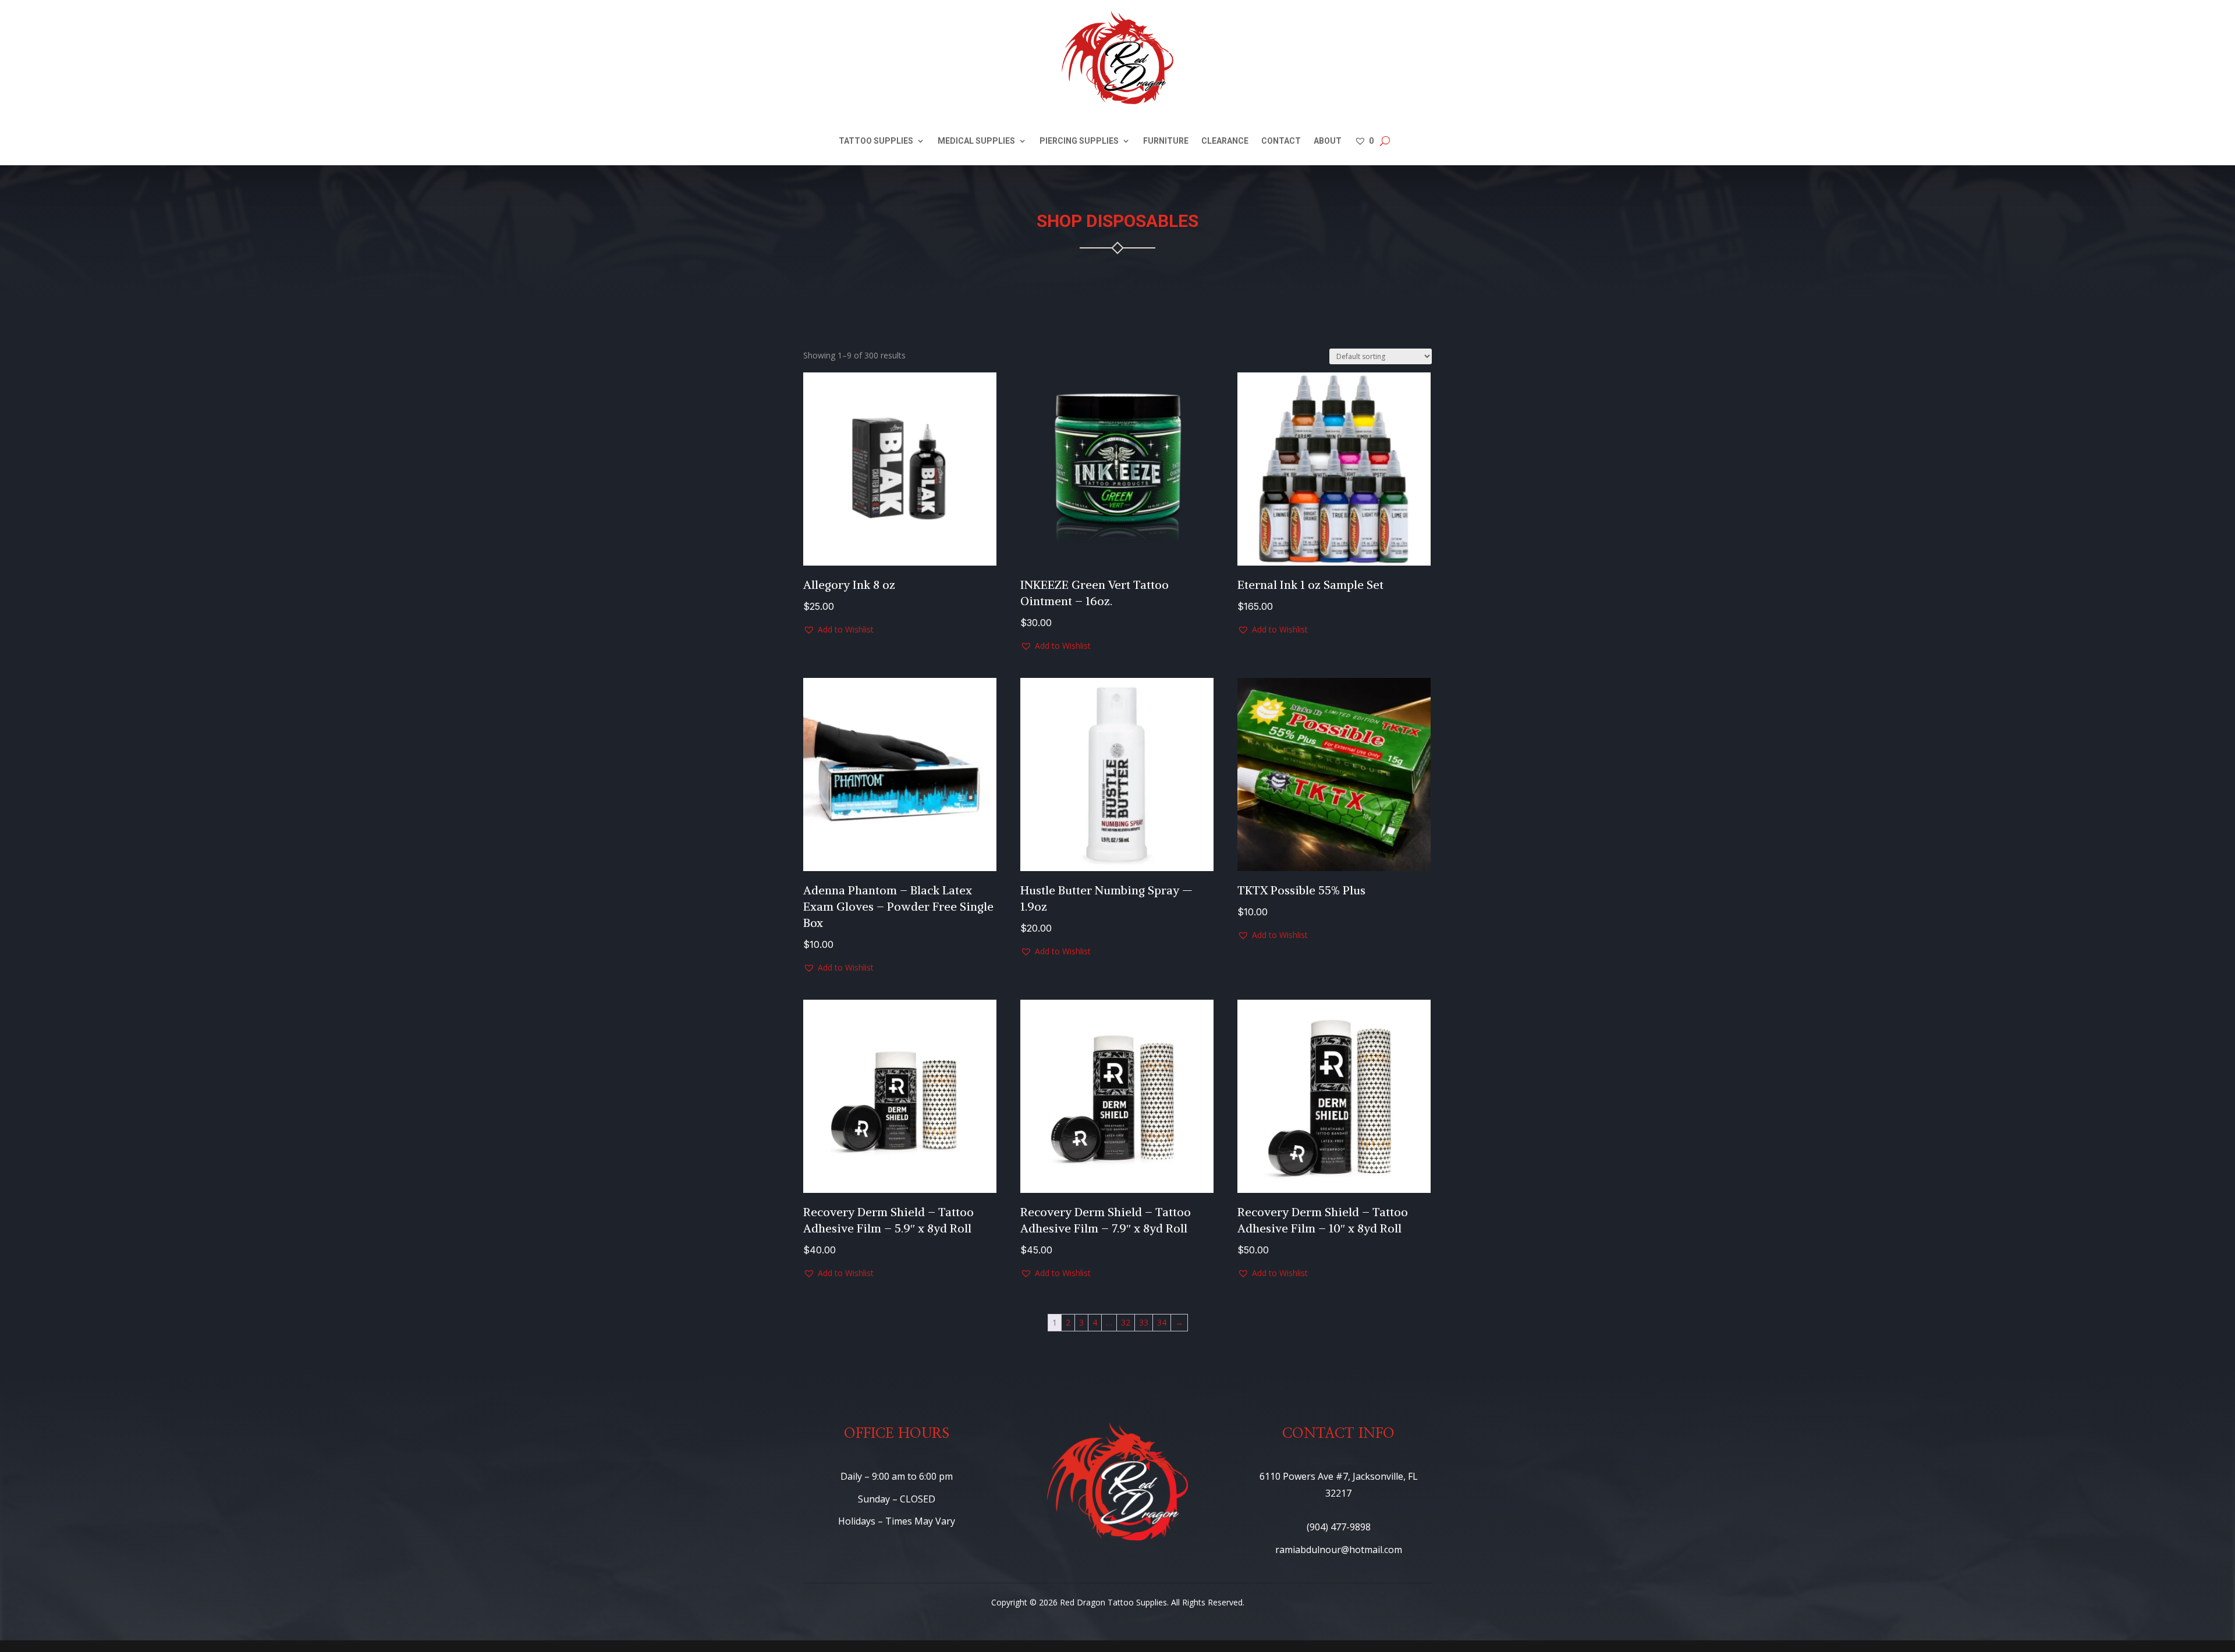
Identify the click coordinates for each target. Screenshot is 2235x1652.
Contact (1281, 141)
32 (1126, 1322)
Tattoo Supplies (876, 141)
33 (1144, 1322)
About (1328, 141)
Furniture (1166, 141)
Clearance (1225, 141)
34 (1162, 1322)
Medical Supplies (976, 141)
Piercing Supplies (1079, 141)
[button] (838, 630)
